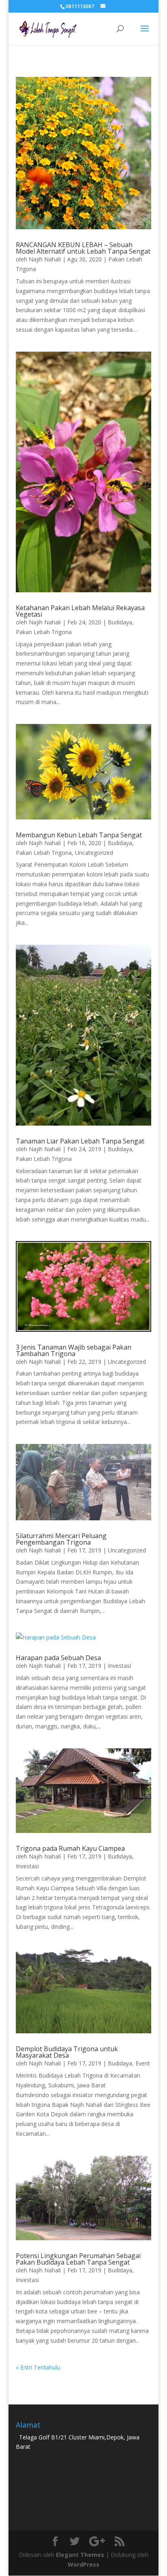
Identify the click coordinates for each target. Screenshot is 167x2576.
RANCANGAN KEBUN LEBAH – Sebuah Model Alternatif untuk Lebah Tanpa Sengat (83, 248)
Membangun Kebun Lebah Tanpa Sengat (79, 835)
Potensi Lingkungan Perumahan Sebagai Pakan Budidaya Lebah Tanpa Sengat (78, 2259)
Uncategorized (94, 853)
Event (143, 2063)
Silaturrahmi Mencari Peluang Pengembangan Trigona (61, 1539)
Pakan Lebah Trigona (44, 632)
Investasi (119, 1666)
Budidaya (120, 622)
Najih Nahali (45, 259)
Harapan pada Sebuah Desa (58, 1658)
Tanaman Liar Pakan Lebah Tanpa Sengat (80, 1141)
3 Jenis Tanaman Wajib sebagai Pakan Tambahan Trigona (74, 1350)
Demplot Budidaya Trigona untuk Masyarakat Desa (67, 2052)
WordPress (83, 2564)
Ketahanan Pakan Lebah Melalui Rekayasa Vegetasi (80, 611)
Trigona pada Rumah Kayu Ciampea (70, 1848)
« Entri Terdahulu (38, 2367)
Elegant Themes (80, 2555)
